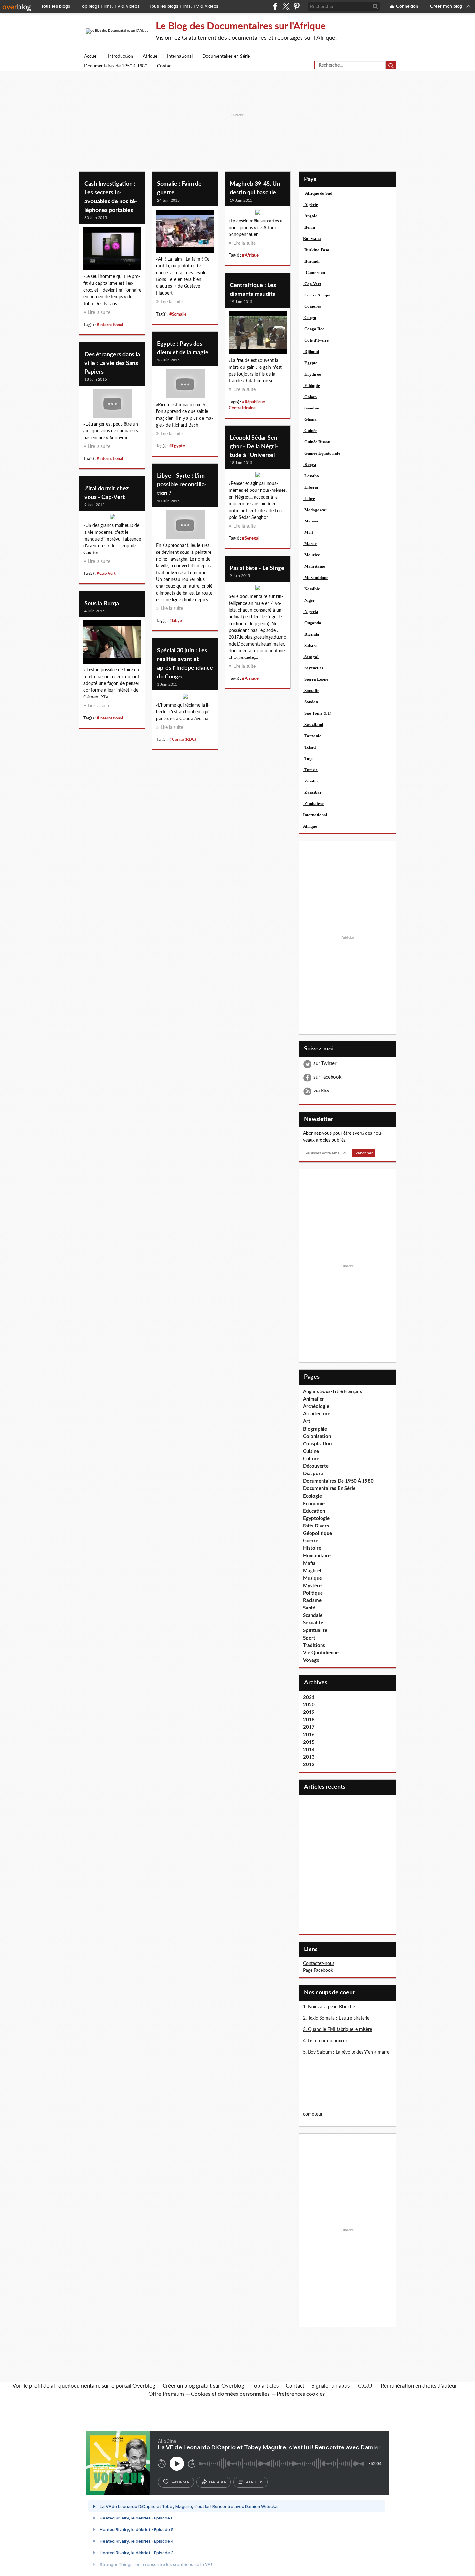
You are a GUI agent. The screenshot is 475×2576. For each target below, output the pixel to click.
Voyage (311, 1660)
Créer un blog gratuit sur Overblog (203, 2386)
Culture (311, 1459)
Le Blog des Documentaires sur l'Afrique (241, 26)
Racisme (312, 1601)
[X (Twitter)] (286, 6)
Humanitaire (317, 1556)
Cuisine (311, 1451)
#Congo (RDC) (183, 740)
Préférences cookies (301, 2394)
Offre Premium (166, 2394)
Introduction (121, 57)
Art (307, 1421)
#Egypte (177, 446)
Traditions (314, 1645)
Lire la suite (99, 313)
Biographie (315, 1429)
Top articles (265, 2386)
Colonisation (317, 1437)
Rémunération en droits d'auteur (419, 2386)
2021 (309, 1697)
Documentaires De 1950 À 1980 (338, 1481)
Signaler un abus (331, 2386)
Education (314, 1511)
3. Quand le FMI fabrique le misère (338, 2030)
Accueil (91, 57)
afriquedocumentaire (76, 2386)
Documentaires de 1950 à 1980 (116, 66)
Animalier (314, 1399)
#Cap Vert (106, 574)
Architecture (317, 1414)
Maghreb (313, 1571)
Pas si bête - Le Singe (257, 568)
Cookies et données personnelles (230, 2394)
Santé (309, 1608)
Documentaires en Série (226, 57)
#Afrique (250, 255)
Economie (314, 1504)
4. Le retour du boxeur (325, 2041)
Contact (165, 66)
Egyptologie (316, 1519)
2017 (309, 1727)
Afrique (150, 57)
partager (218, 2482)
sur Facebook (327, 1077)
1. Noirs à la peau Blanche (329, 2007)
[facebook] (275, 6)
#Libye (176, 621)
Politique (313, 1593)
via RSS (321, 1091)
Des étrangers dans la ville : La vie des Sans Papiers (112, 363)
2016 (309, 1735)
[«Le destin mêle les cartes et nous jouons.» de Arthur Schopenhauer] (258, 214)
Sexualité (313, 1623)
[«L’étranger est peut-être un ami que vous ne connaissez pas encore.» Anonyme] (112, 405)
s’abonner (180, 2482)
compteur (313, 2114)
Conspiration (317, 1444)
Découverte (316, 1466)
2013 (309, 1757)
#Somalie (178, 314)
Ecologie (312, 1496)
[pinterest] (296, 6)
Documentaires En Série (329, 1489)
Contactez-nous (319, 1964)
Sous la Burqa (102, 604)
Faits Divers (316, 1526)
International (180, 57)
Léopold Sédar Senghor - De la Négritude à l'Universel (255, 447)
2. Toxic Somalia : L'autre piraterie (336, 2018)
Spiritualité (315, 1631)
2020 (309, 1705)
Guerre (311, 1541)
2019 (309, 1712)
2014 (309, 1750)
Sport (309, 1638)
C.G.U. (366, 2386)
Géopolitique (317, 1533)
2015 (309, 1742)
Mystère (312, 1586)
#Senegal (251, 538)
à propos (254, 2482)
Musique (312, 1578)
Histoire (312, 1548)
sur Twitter (325, 1064)
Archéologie (316, 1407)
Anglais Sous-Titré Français (332, 1392)
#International (110, 325)
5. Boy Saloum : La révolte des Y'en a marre (346, 2052)
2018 (309, 1720)
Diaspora (313, 1474)
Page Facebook (318, 1971)
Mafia (309, 1563)
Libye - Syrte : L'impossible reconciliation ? (182, 485)
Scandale (313, 1615)
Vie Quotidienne (321, 1653)
